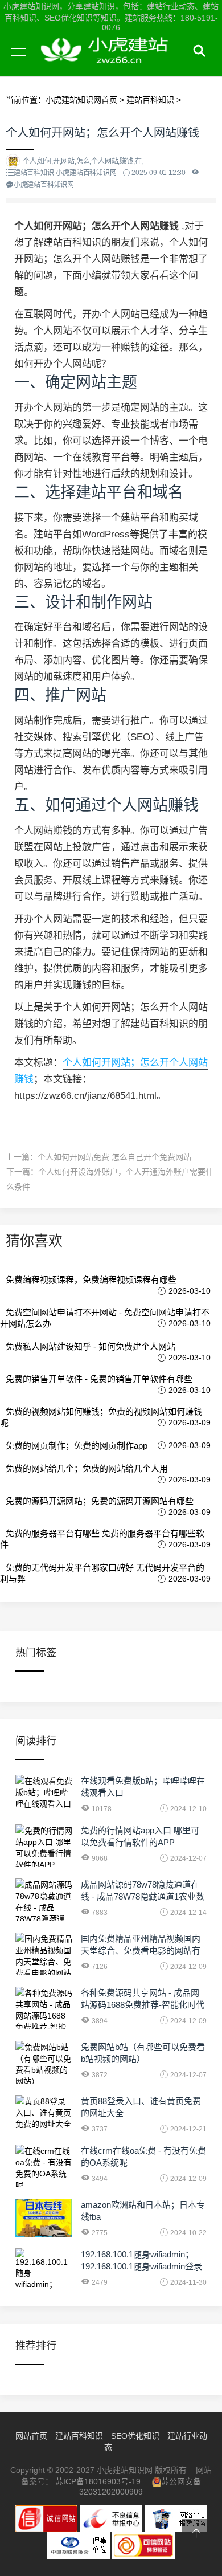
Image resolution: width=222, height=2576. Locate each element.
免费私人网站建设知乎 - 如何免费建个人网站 (91, 1346)
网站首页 (31, 2436)
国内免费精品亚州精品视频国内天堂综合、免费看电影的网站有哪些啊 (141, 1951)
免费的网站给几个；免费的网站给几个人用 (87, 1468)
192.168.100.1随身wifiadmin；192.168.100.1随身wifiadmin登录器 (141, 2266)
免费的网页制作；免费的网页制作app (77, 1446)
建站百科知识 (150, 100)
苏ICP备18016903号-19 (98, 2481)
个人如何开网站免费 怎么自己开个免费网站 (114, 1157)
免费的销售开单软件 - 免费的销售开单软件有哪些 (99, 1379)
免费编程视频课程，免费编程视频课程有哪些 (91, 1280)
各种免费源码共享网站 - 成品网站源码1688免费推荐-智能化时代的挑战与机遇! (143, 2005)
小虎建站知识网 (108, 65)
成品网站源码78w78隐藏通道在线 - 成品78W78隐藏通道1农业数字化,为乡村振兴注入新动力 (143, 1896)
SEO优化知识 (135, 2436)
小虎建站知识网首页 (81, 100)
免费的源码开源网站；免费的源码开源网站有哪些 (100, 1501)
